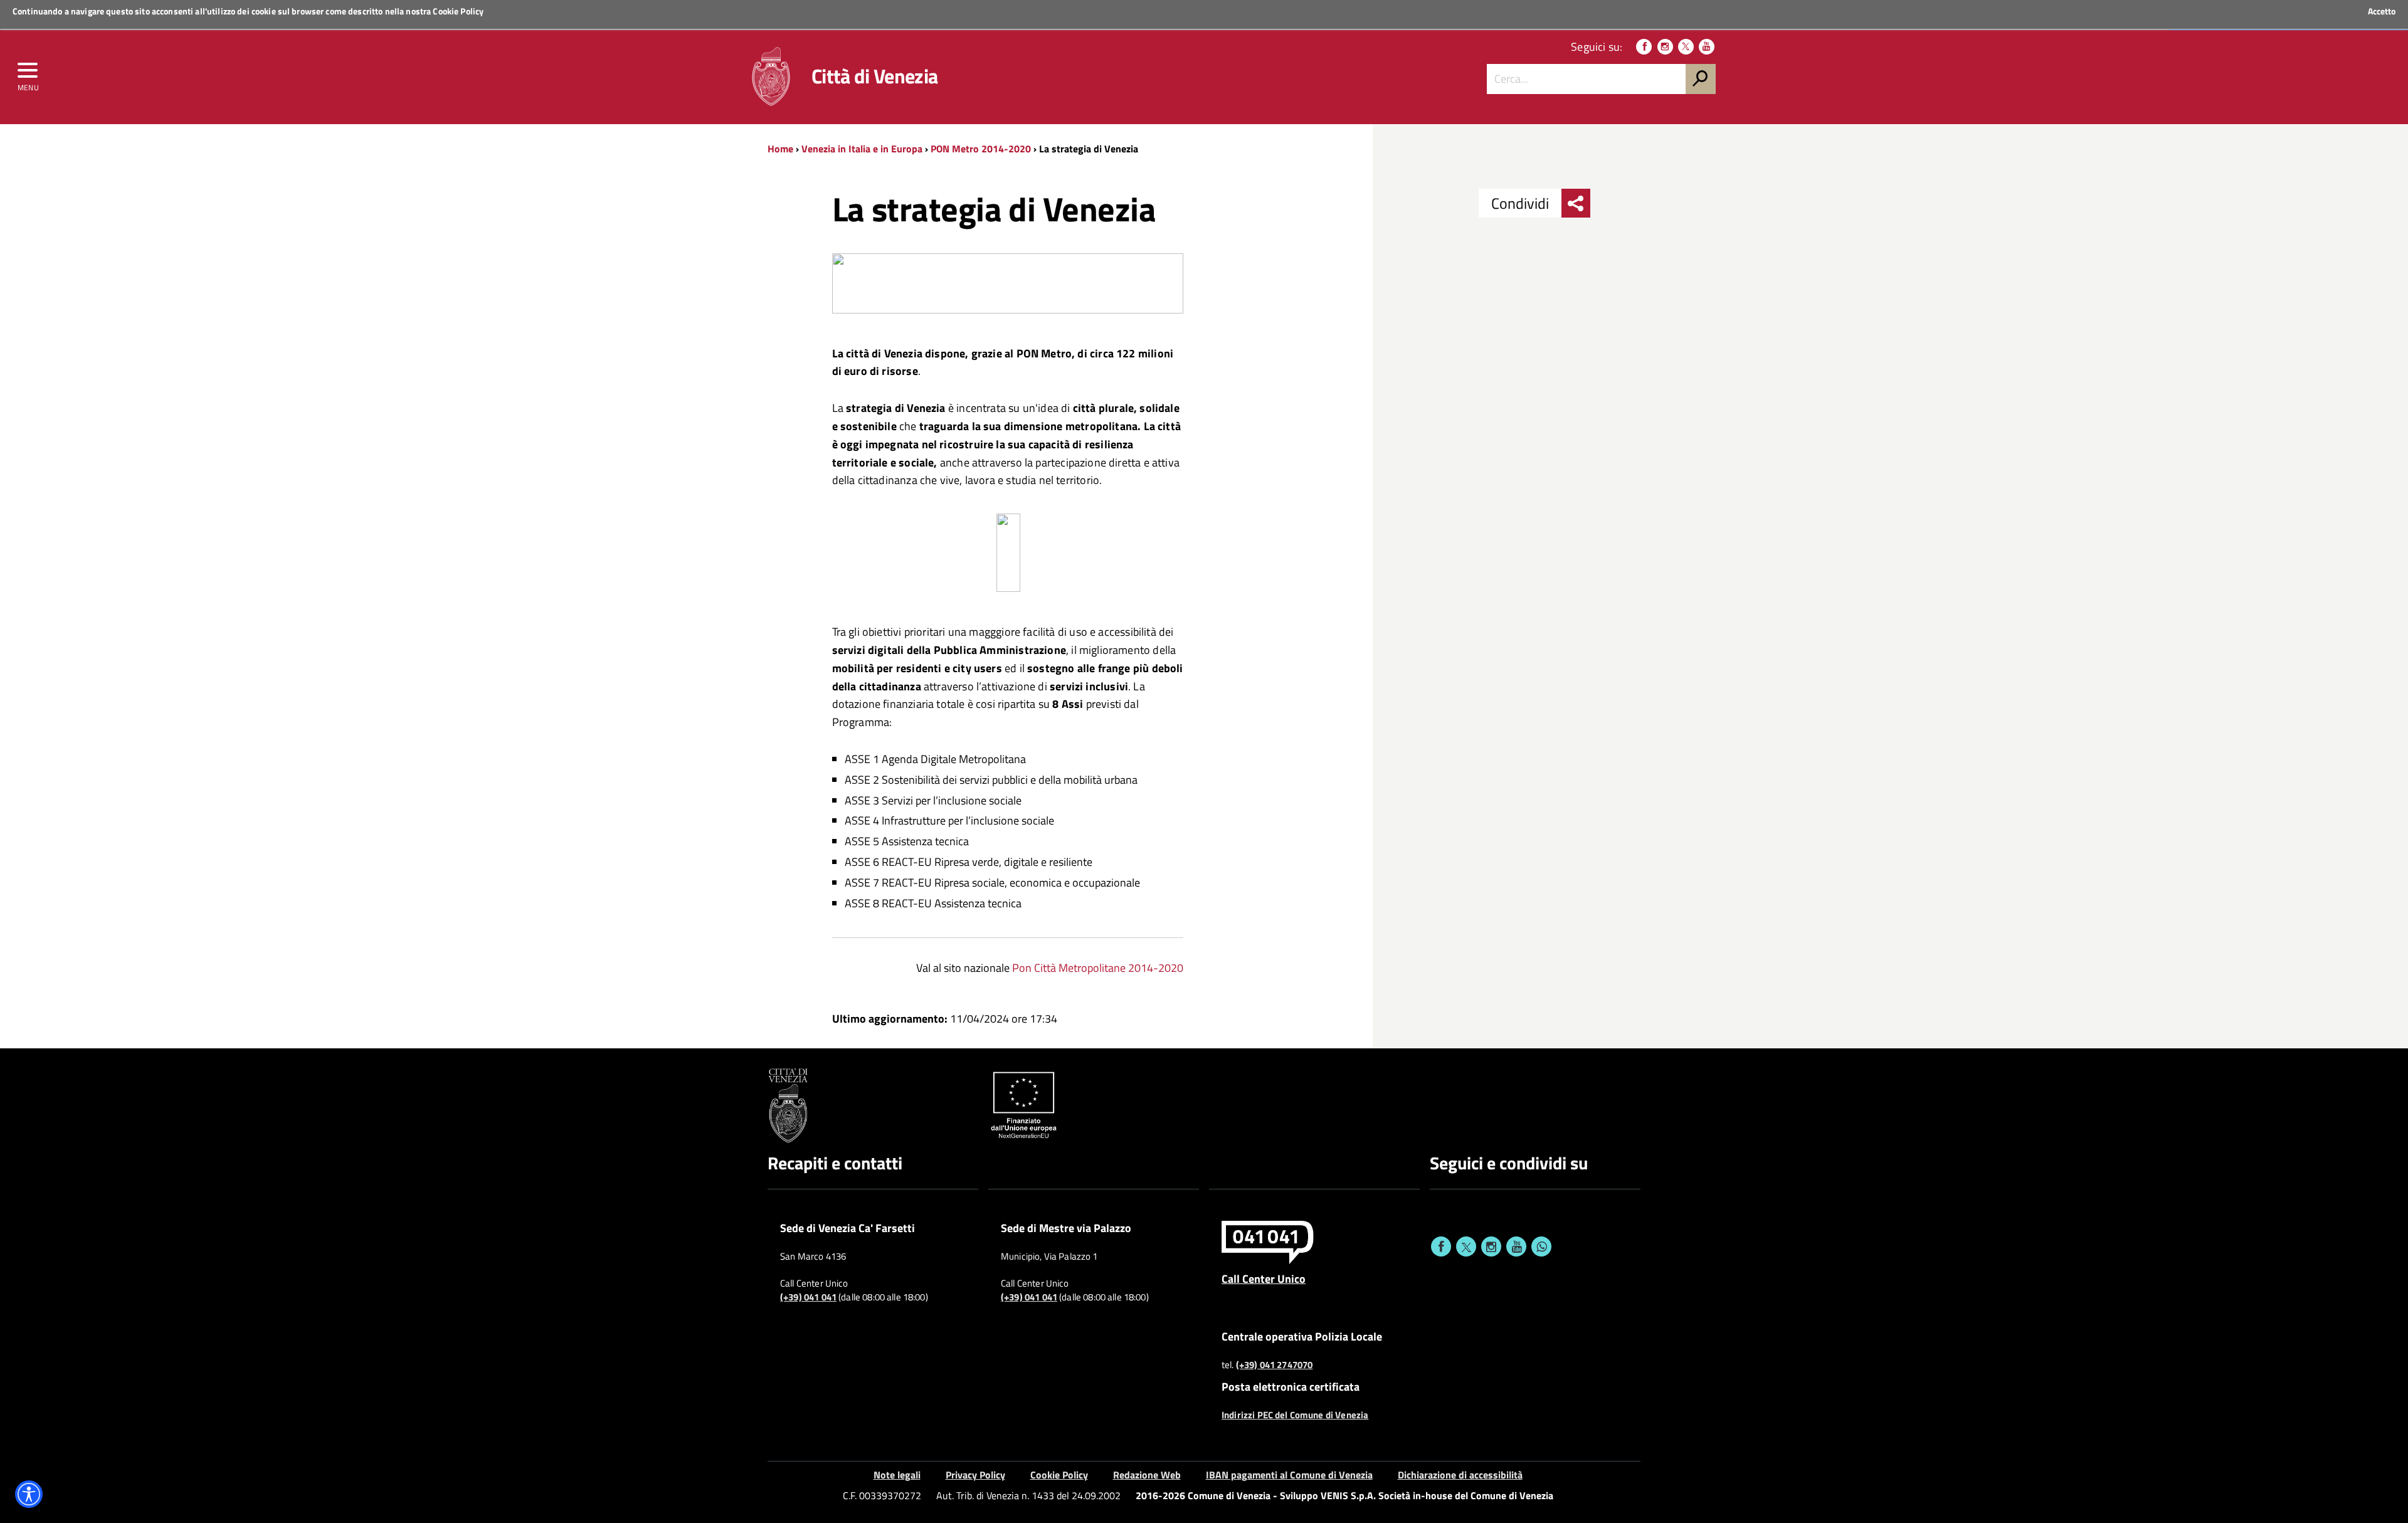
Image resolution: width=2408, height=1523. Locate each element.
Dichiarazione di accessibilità (1460, 1475)
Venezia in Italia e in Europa (862, 149)
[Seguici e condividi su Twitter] (1466, 1246)
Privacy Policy (975, 1475)
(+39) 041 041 (808, 1297)
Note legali (897, 1475)
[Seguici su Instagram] (1665, 47)
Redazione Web (1147, 1475)
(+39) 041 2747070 (1275, 1365)
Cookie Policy (458, 11)
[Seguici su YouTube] (1707, 47)
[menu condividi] (1576, 203)
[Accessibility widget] (29, 1494)
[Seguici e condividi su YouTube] (1516, 1246)
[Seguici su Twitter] (1686, 47)
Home (780, 149)
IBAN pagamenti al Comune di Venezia (1289, 1475)
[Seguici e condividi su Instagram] (1491, 1246)
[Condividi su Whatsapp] (1541, 1246)
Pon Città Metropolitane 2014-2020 (1098, 968)
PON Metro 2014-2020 (981, 149)
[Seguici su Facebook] (1644, 47)
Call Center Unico (1264, 1278)
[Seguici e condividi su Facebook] (1441, 1246)
